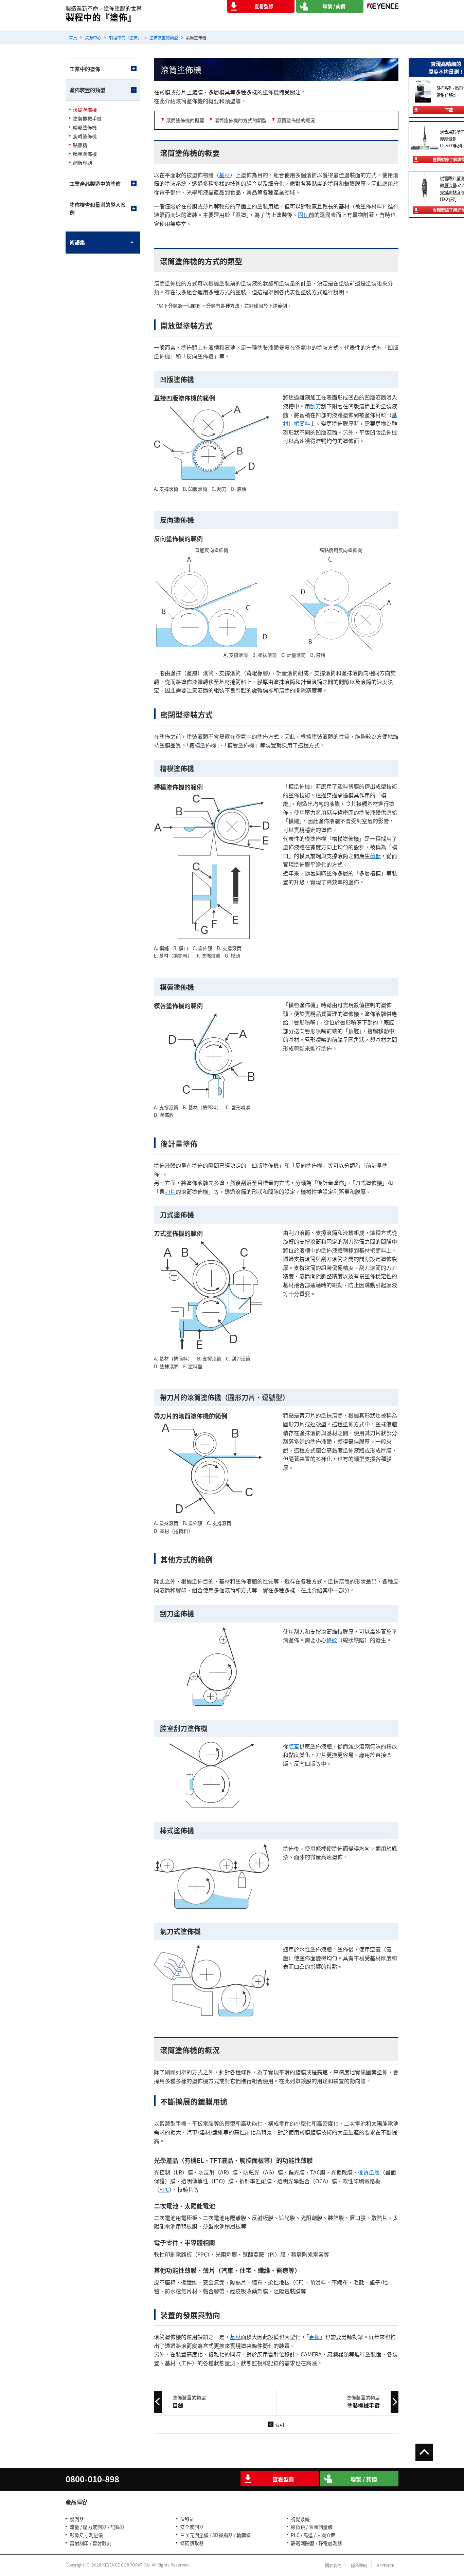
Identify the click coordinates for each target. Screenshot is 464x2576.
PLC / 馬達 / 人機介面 (313, 2535)
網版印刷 (83, 163)
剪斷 (375, 856)
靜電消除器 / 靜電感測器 (316, 2543)
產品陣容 (76, 2502)
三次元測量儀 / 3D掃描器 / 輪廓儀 (215, 2535)
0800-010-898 (92, 2479)
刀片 (170, 1191)
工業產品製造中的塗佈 (95, 183)
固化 (303, 215)
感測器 (77, 2519)
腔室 (294, 1746)
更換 (314, 2337)
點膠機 (80, 145)
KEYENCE (386, 2565)
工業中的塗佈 (85, 69)
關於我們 (333, 2565)
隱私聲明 (359, 2565)
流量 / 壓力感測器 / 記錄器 (97, 2527)
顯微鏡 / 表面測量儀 (312, 2527)
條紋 (332, 1640)
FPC (164, 2189)
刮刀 (316, 406)
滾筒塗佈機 (85, 110)
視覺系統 (300, 2519)
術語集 (77, 242)
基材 (225, 175)
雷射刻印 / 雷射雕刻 (91, 2543)
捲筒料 (302, 423)
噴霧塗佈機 (85, 127)
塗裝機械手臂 (87, 119)
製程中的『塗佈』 (125, 38)
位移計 (187, 2519)
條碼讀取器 (192, 2543)
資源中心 (93, 38)
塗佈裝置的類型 (164, 38)
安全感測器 (192, 2527)
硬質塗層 (369, 2172)
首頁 (73, 38)
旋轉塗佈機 (85, 136)
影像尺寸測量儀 (86, 2535)
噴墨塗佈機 (85, 154)
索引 (280, 2425)
